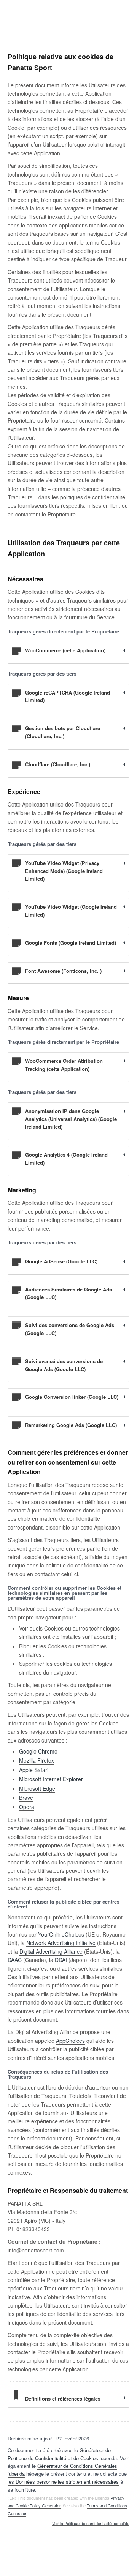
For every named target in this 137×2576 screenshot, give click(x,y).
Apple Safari (34, 1770)
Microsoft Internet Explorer (51, 1779)
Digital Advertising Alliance (51, 1951)
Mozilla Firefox (37, 1760)
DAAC (15, 1960)
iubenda (16, 2474)
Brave (26, 1798)
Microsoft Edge (37, 1788)
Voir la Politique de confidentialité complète (91, 2524)
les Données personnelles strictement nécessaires (63, 2482)
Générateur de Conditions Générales (77, 2466)
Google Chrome (38, 1751)
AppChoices (70, 2041)
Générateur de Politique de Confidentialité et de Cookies (59, 2454)
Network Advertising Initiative (61, 1943)
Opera (27, 1807)
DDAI (61, 1960)
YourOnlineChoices (61, 1934)
